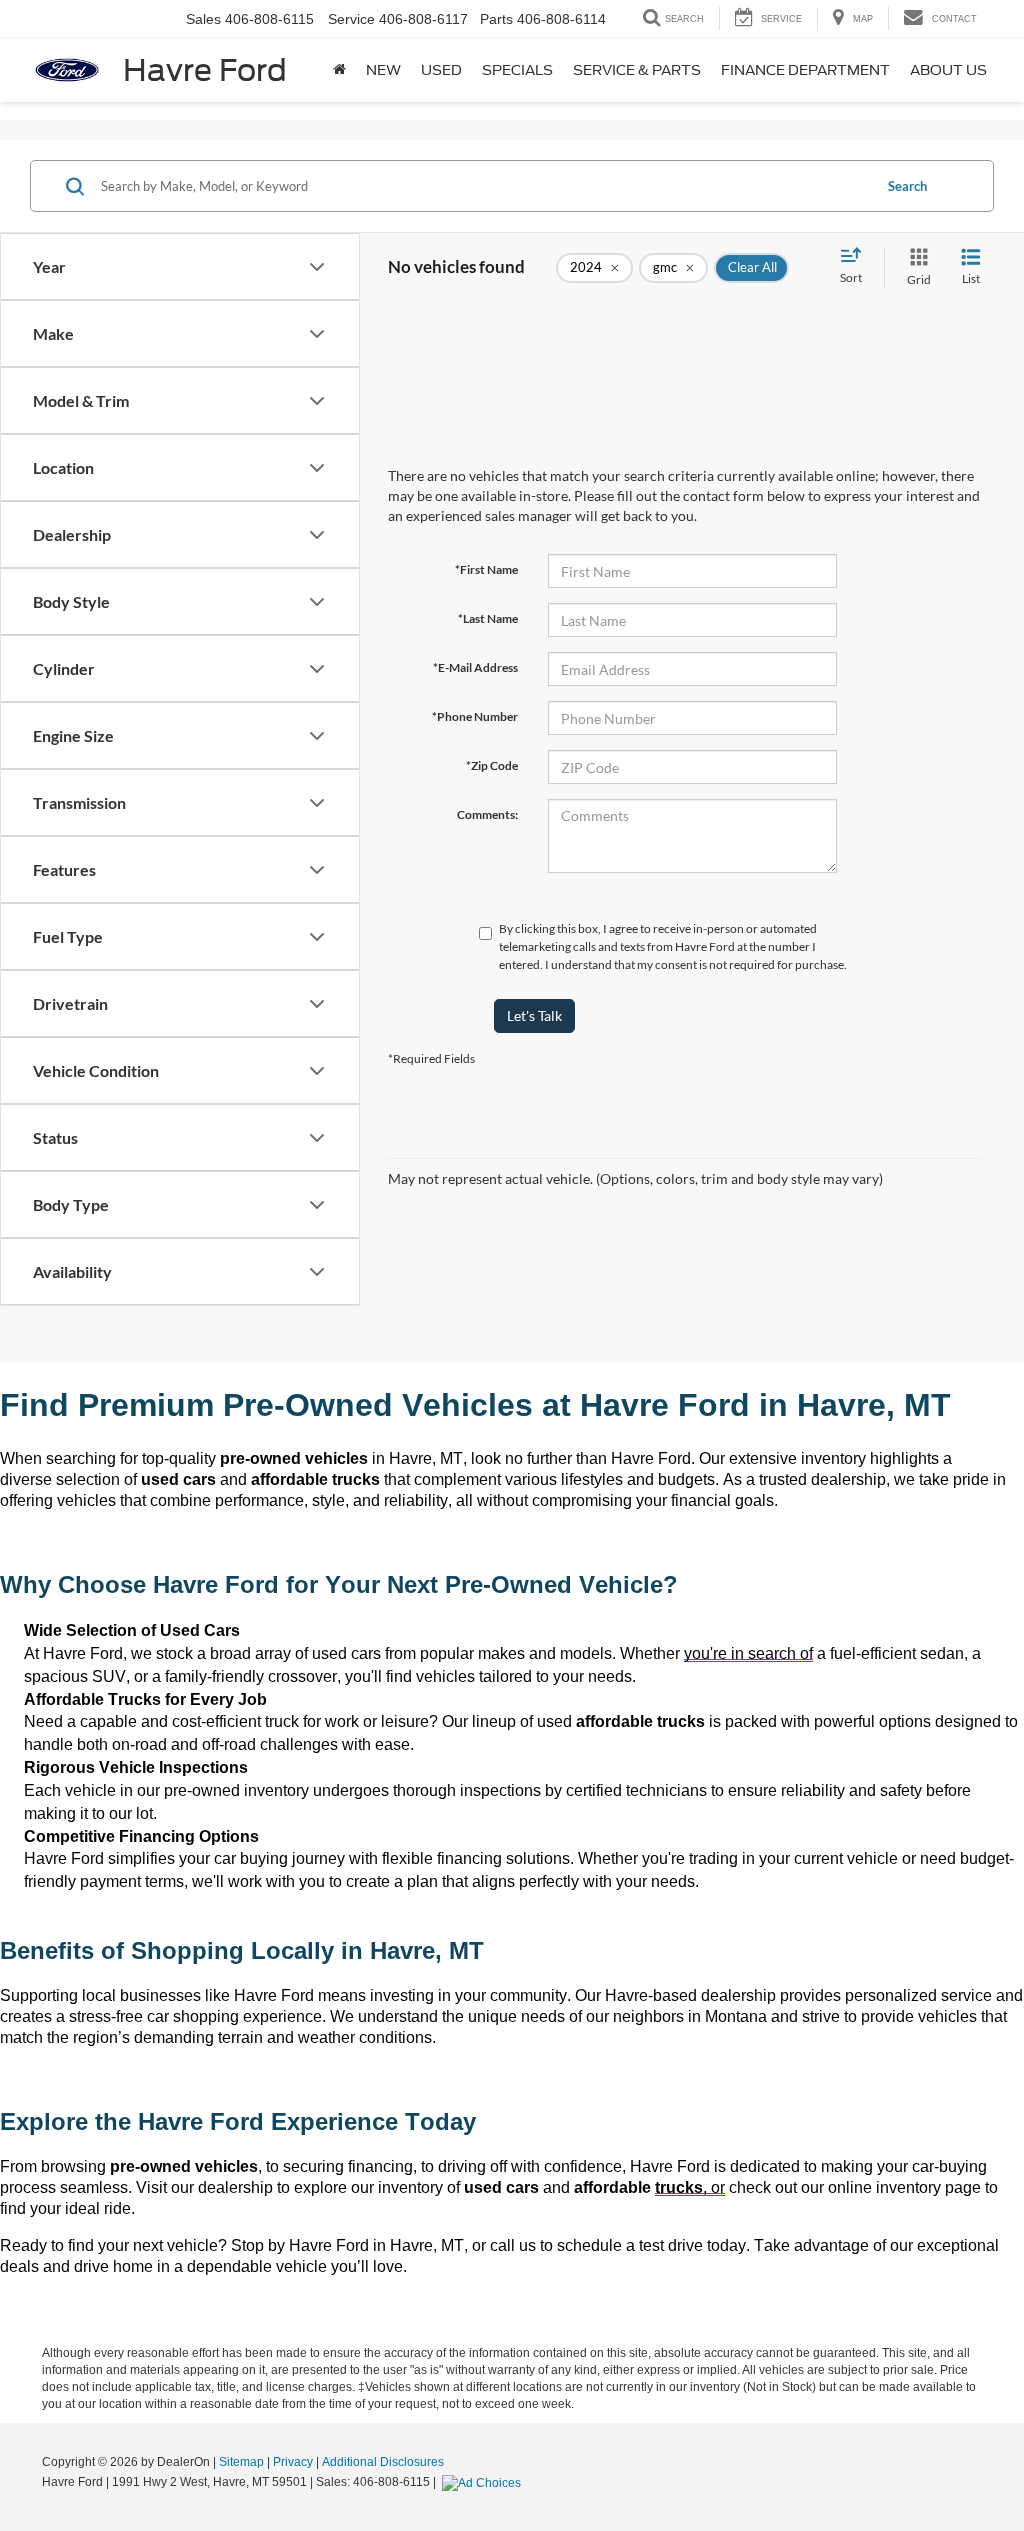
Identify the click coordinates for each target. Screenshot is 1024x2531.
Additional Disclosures (383, 2462)
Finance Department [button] (805, 70)
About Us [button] (948, 70)
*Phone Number (475, 716)
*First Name (486, 569)
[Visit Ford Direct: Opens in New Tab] (484, 2482)
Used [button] (441, 70)
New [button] (383, 70)
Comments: (487, 814)
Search (907, 186)
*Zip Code (492, 765)
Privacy (293, 2462)
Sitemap (241, 2462)
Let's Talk (534, 1015)
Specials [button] (517, 70)
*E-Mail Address (475, 667)
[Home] (339, 70)
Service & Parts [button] (637, 70)
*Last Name (488, 618)
